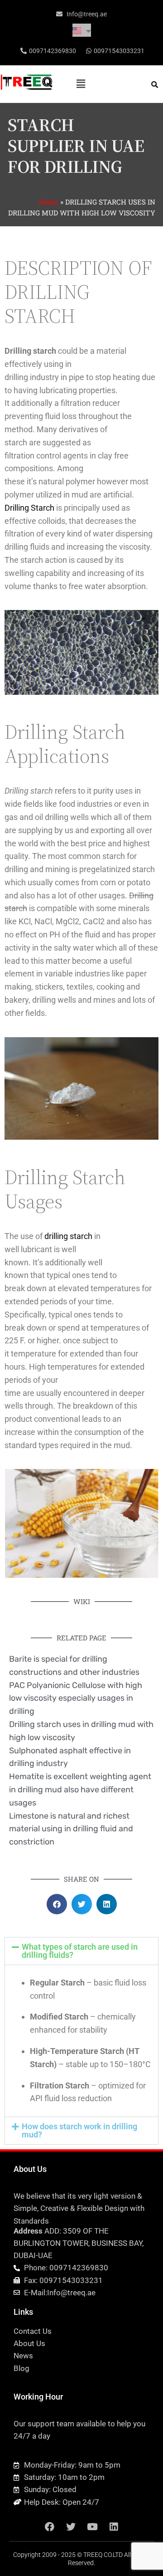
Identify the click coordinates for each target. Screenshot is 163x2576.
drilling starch (68, 1236)
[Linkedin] (114, 2527)
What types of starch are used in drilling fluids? (80, 1951)
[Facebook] (50, 2527)
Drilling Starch (29, 508)
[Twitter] (71, 2527)
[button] (81, 84)
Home (49, 202)
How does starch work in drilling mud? (79, 2130)
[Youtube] (92, 2527)
